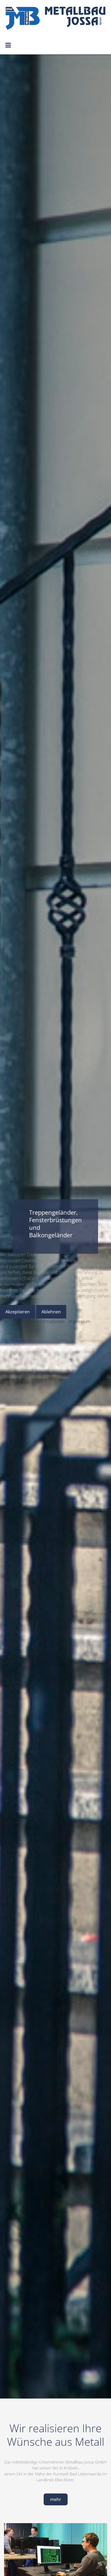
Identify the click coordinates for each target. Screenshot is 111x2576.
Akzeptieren (18, 1312)
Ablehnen (51, 1312)
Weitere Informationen (43, 1321)
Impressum (79, 1321)
